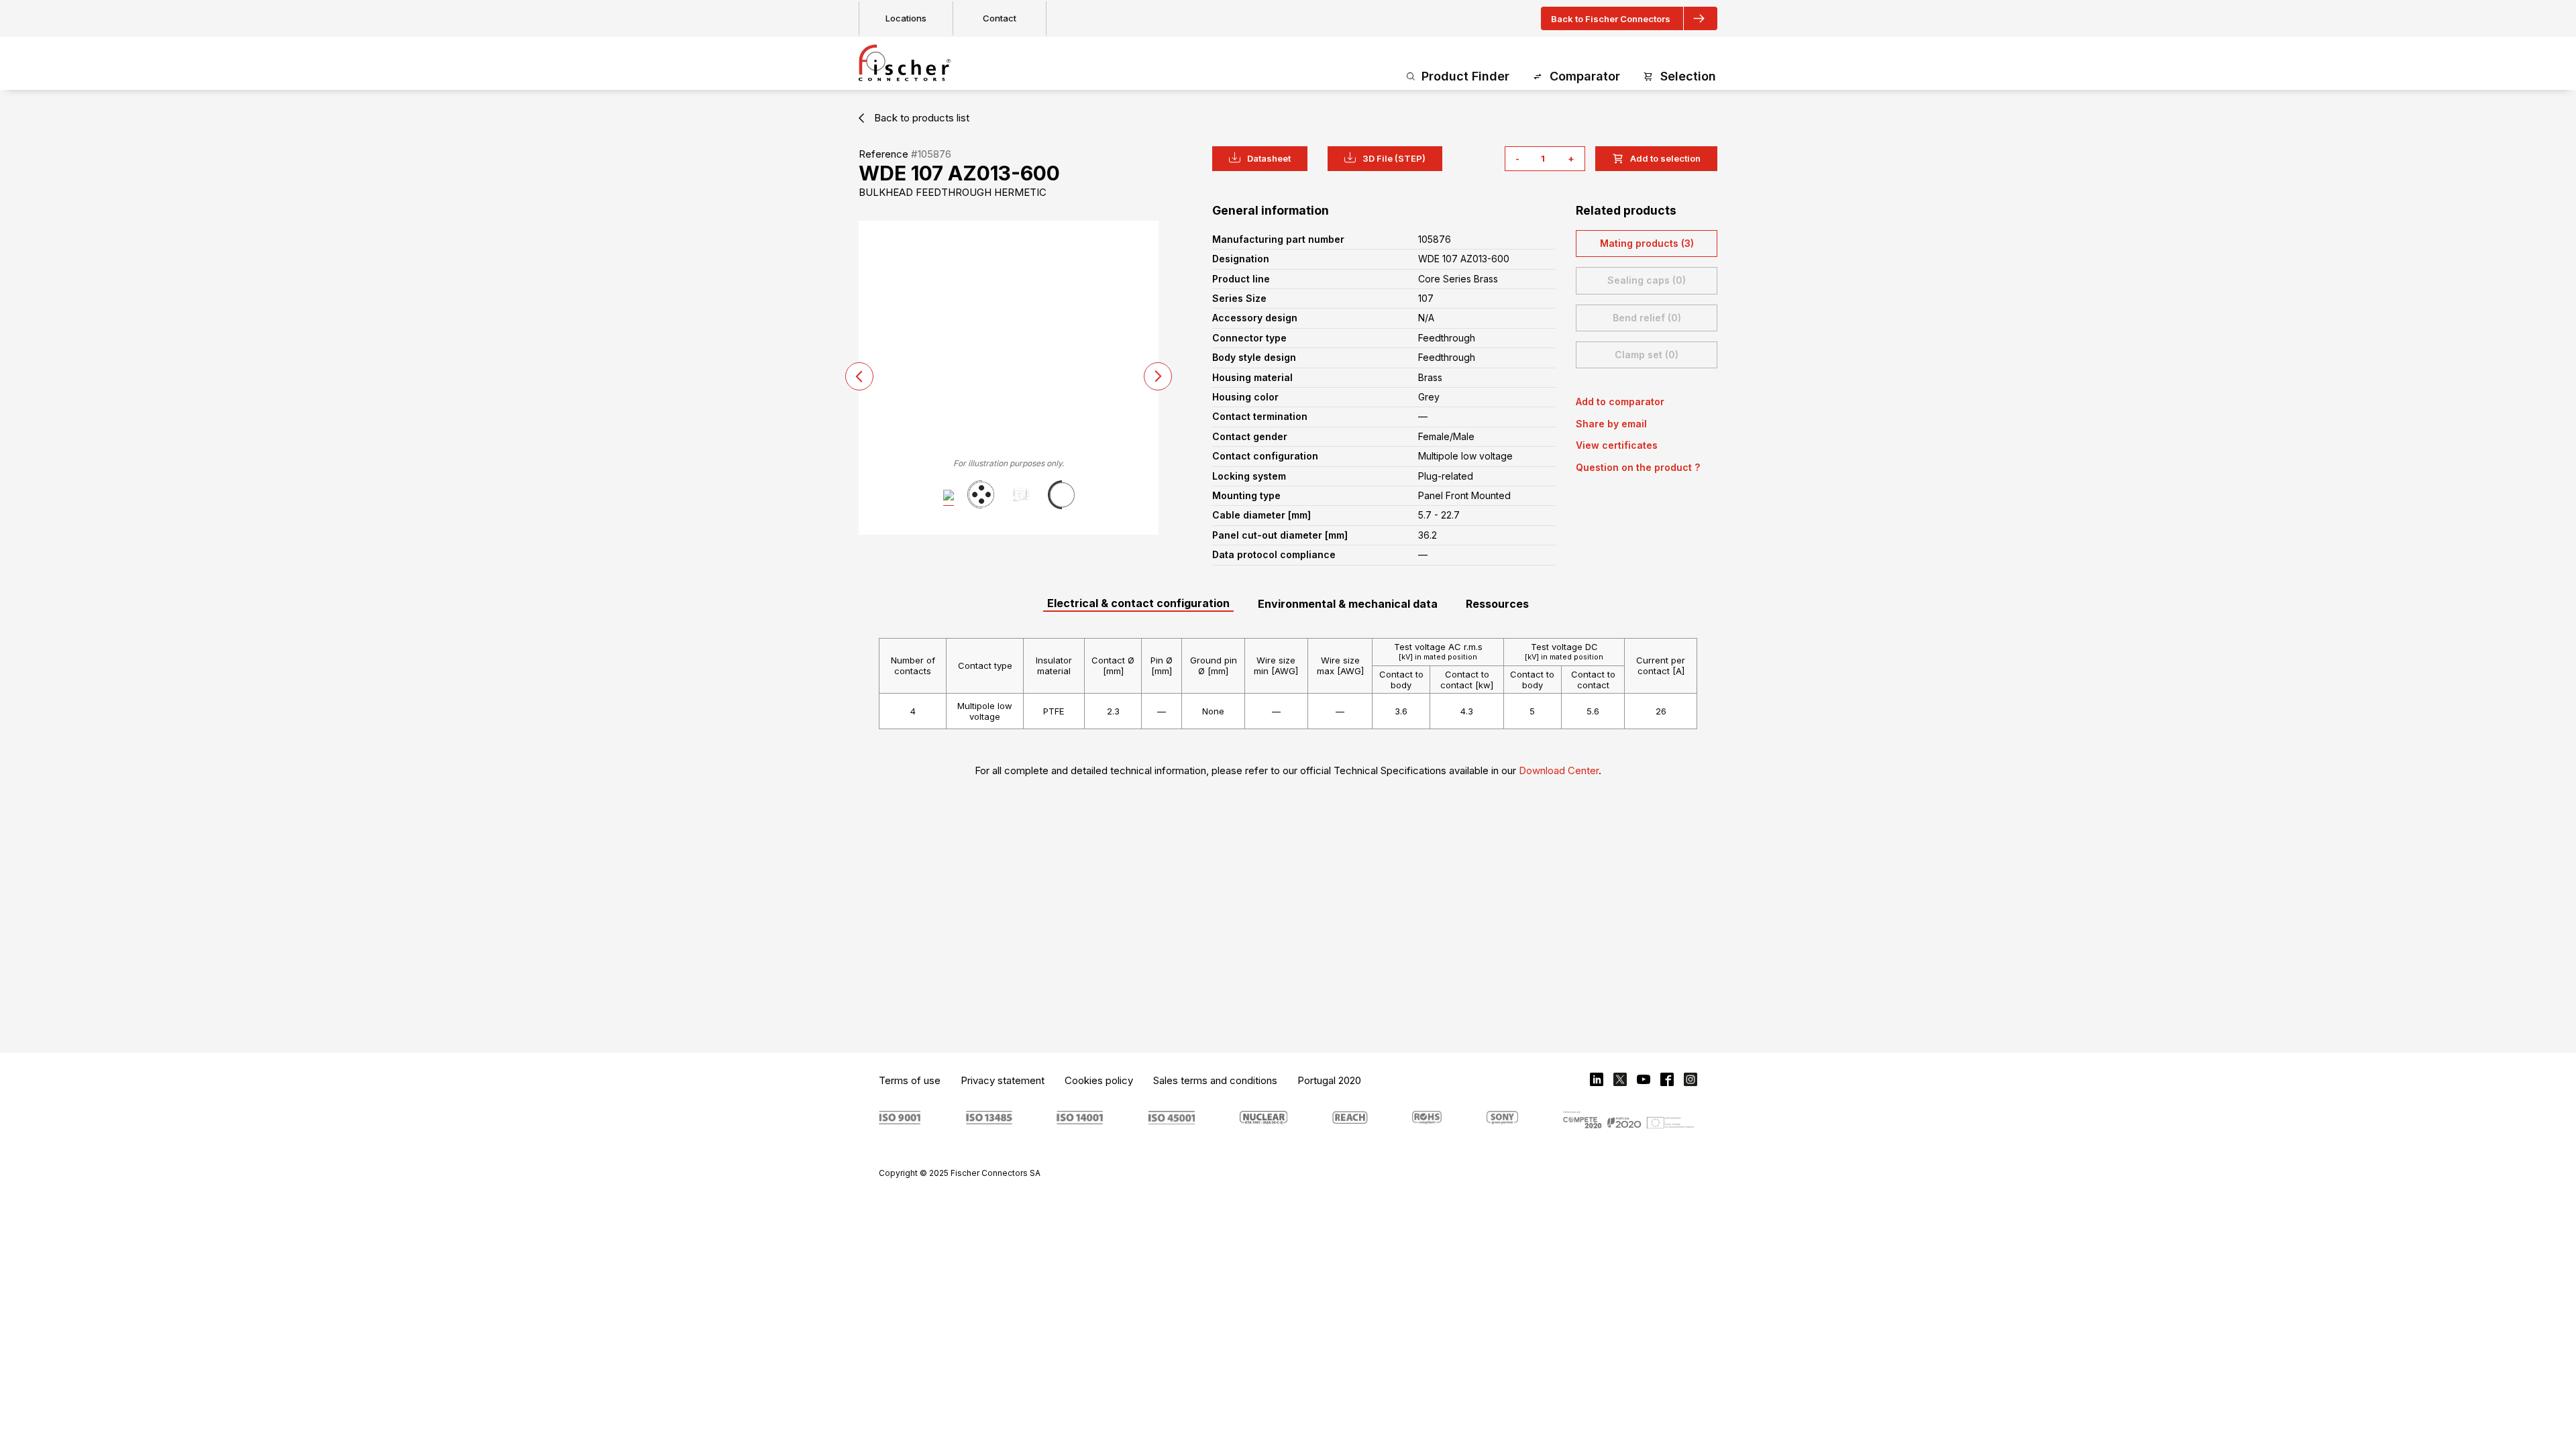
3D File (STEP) (1394, 158)
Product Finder (1465, 76)
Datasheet (1269, 158)
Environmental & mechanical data (1348, 604)
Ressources (1497, 604)
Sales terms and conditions (1215, 1080)
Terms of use (910, 1080)
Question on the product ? (1638, 467)
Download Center (1559, 770)
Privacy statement (1003, 1080)
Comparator (1585, 76)
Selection (1688, 76)
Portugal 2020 (1329, 1080)
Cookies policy (1099, 1080)
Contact (1000, 18)
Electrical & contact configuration (1138, 603)
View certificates (1617, 445)
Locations (906, 18)
